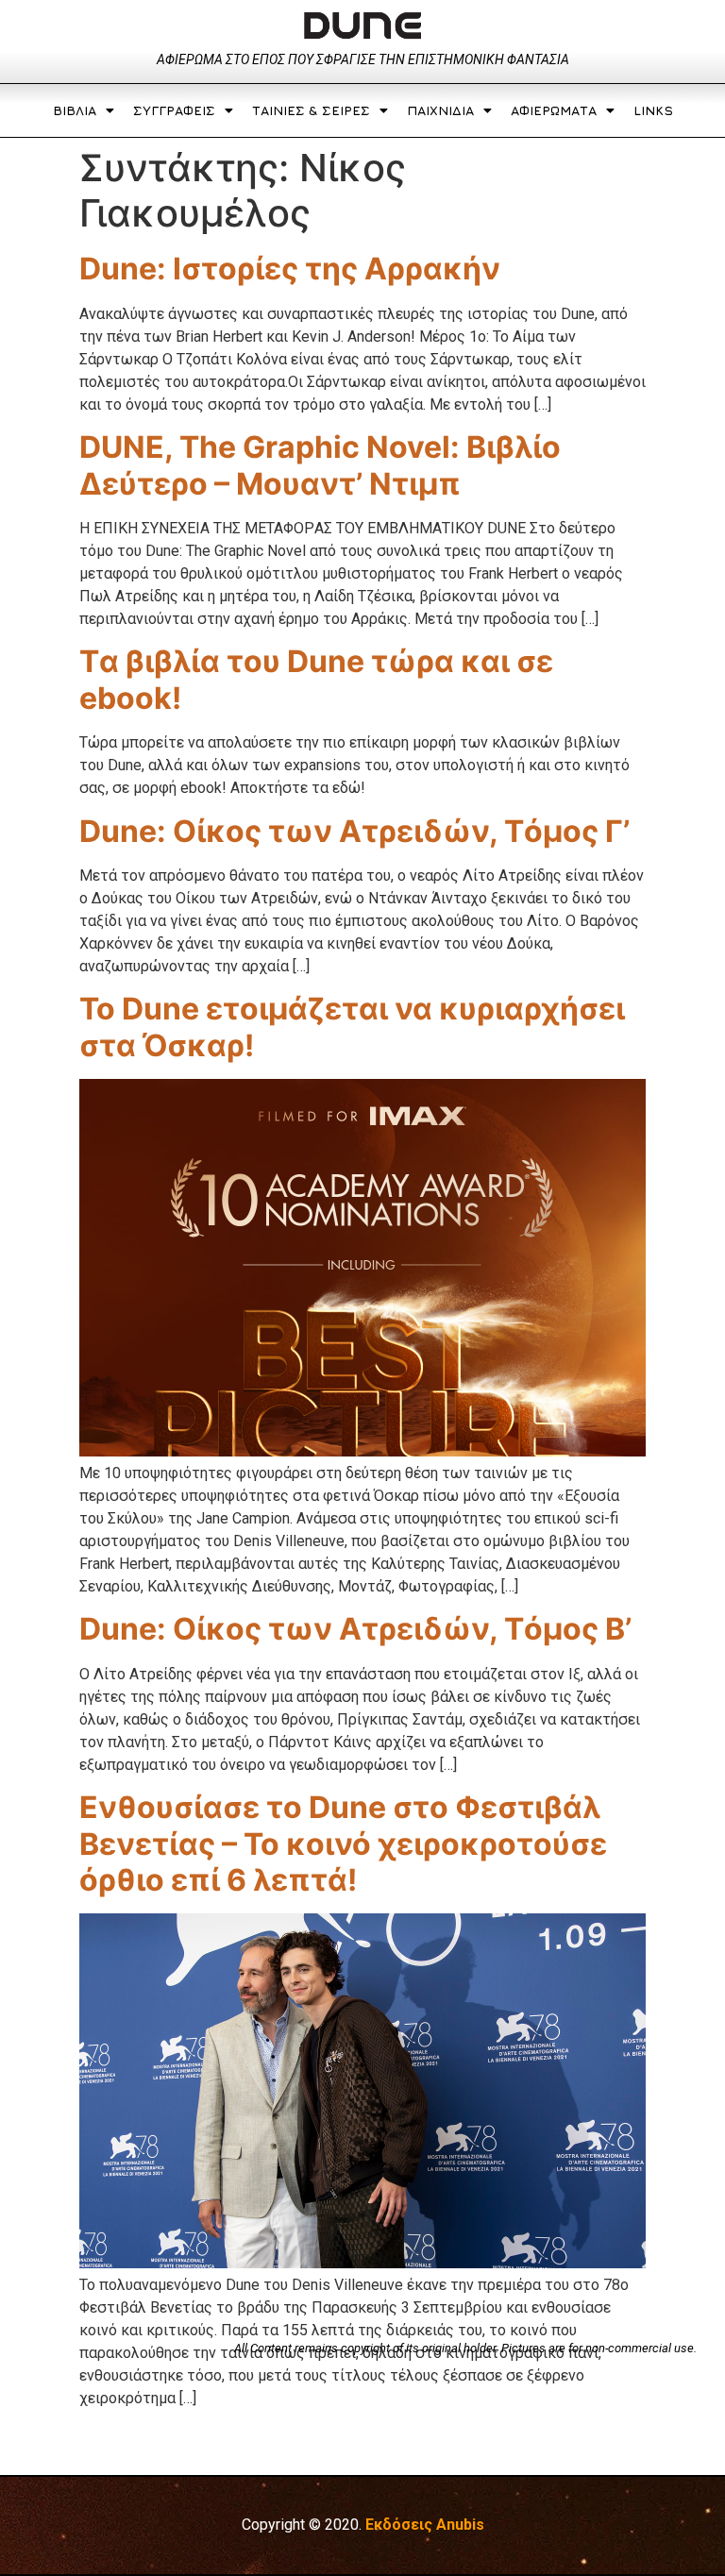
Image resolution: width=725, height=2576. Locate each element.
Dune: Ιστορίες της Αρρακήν (290, 269)
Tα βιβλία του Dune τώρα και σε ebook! (316, 679)
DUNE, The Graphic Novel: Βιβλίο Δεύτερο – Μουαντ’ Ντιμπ (320, 465)
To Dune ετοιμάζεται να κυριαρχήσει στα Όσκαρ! (352, 1027)
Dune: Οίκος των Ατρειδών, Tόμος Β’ (355, 1629)
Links (653, 110)
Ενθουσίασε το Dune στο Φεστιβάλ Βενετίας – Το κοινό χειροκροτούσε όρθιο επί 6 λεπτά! (343, 1844)
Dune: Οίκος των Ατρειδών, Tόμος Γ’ (354, 831)
